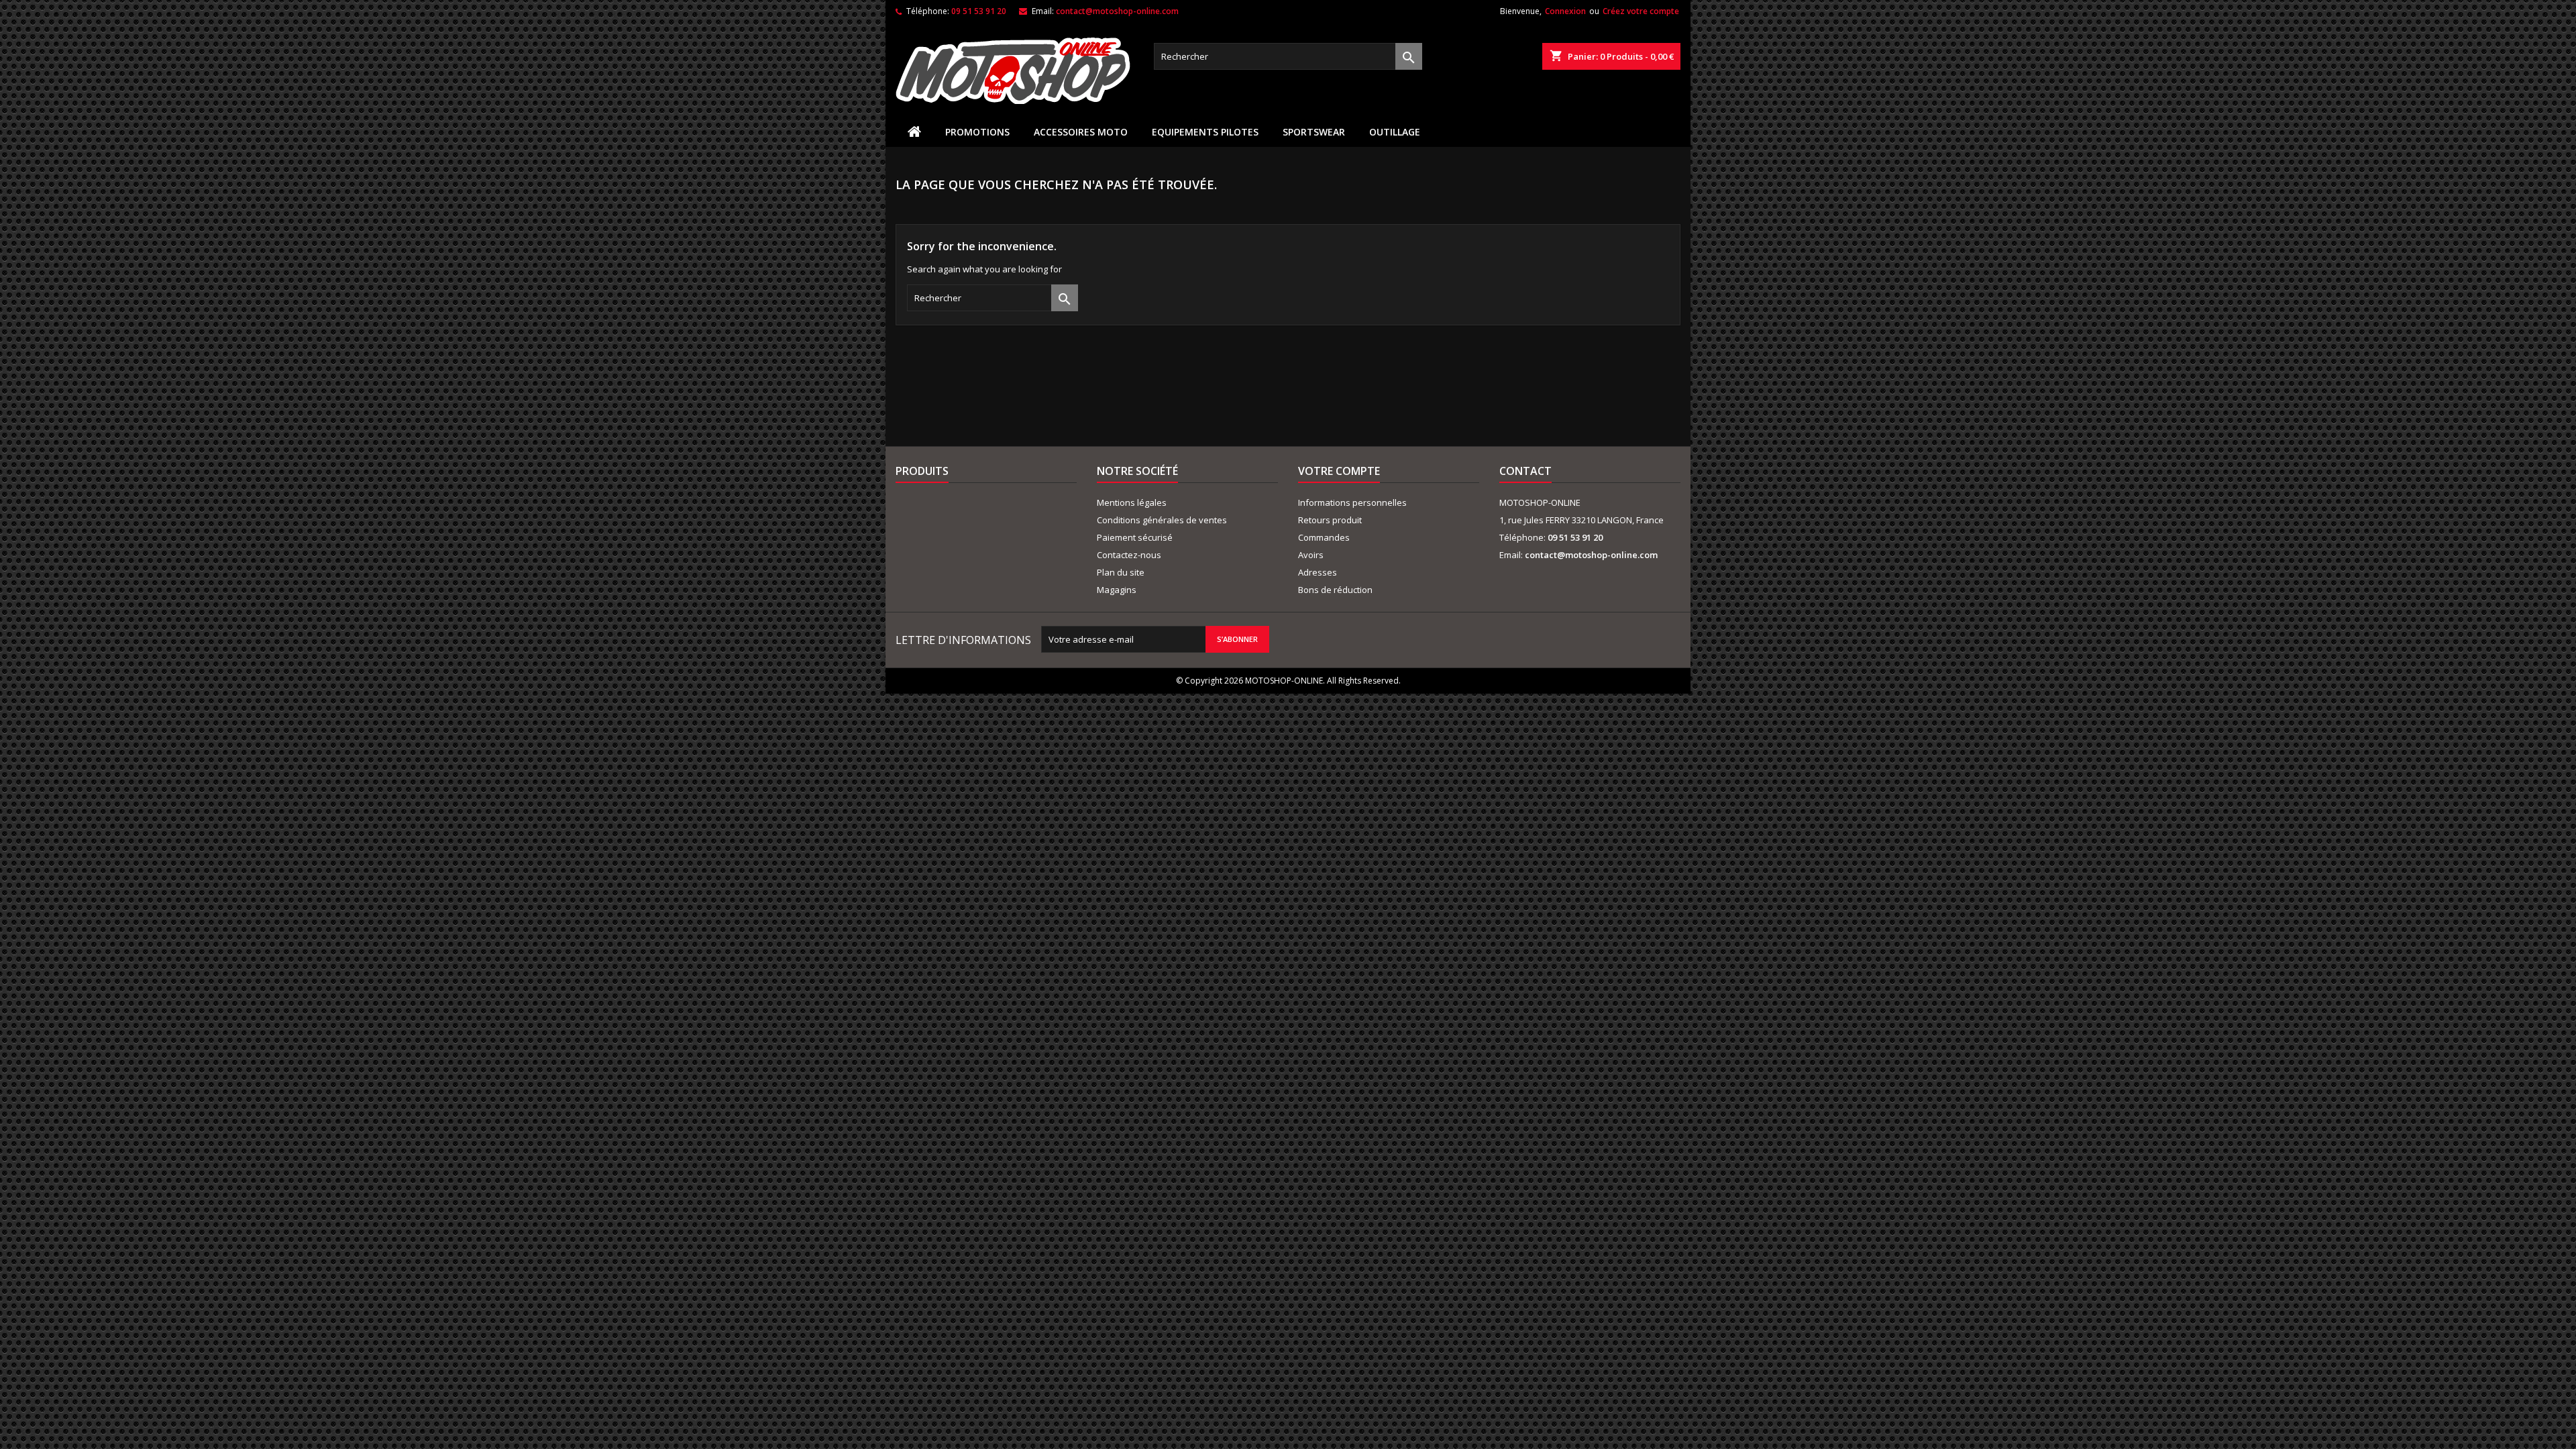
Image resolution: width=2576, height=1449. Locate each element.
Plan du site (1121, 572)
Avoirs (1311, 555)
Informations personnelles (1352, 502)
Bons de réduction (1335, 590)
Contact (1525, 471)
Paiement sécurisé (1135, 537)
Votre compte (1339, 471)
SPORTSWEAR (1314, 132)
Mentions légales (1132, 502)
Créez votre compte (1641, 11)
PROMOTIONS (977, 132)
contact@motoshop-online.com (1117, 11)
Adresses (1318, 572)
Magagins (1117, 590)
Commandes (1324, 537)
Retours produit (1330, 520)
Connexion (1565, 11)
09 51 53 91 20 (979, 11)
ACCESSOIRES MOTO (1081, 132)
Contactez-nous (1129, 555)
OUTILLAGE (1395, 132)
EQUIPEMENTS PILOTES (1205, 132)
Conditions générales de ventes (1162, 520)
